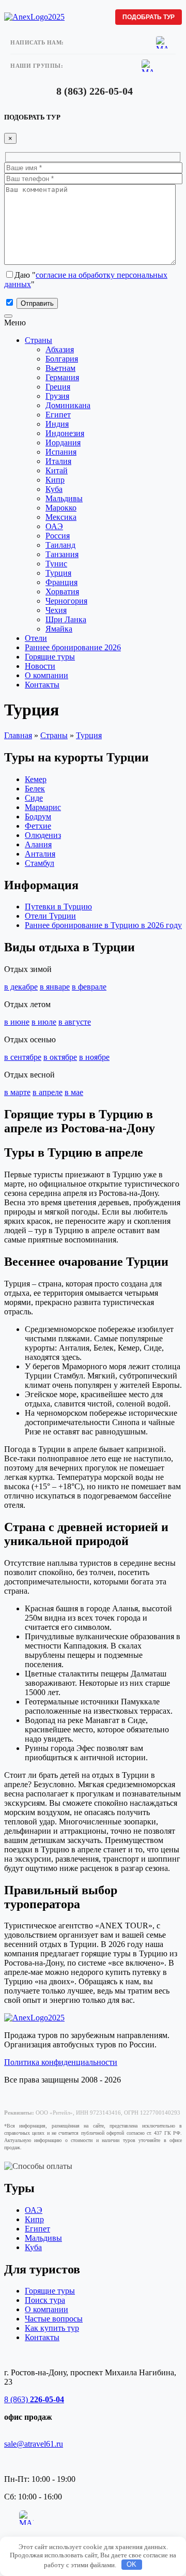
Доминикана (68, 405)
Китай (57, 470)
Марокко (61, 508)
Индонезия (65, 433)
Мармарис (43, 807)
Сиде (34, 798)
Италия (58, 461)
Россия (58, 536)
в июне (17, 1022)
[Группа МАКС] (148, 66)
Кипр (55, 480)
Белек (35, 789)
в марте (17, 1092)
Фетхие (38, 826)
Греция (58, 387)
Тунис (56, 564)
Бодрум (38, 817)
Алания (38, 844)
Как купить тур (52, 2328)
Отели (36, 638)
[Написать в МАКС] (162, 42)
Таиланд (60, 545)
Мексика (61, 517)
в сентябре (23, 1057)
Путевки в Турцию (58, 907)
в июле (44, 1022)
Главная (18, 735)
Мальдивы (64, 498)
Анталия (40, 854)
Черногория (66, 601)
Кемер (36, 779)
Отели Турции (50, 916)
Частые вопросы (54, 2319)
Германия (62, 377)
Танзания (62, 554)
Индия (57, 424)
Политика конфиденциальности (61, 2062)
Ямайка (59, 629)
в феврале (89, 987)
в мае (74, 1092)
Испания (61, 452)
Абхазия (60, 349)
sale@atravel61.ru (34, 2444)
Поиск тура (45, 2300)
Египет (58, 415)
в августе (75, 1022)
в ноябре (94, 1057)
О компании (47, 675)
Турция (58, 573)
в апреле (48, 1092)
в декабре (21, 987)
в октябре (60, 1057)
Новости (40, 666)
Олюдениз (43, 835)
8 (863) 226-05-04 (95, 91)
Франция (61, 582)
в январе (55, 987)
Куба (54, 489)
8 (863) (34, 2399)
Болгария (62, 359)
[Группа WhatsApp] (26, 2533)
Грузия (57, 396)
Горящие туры (50, 657)
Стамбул (40, 863)
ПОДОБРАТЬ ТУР (149, 17)
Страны (38, 340)
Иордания (63, 443)
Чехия (56, 610)
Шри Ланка (66, 619)
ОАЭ (54, 526)
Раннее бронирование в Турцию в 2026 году (103, 925)
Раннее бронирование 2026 (73, 647)
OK (131, 2564)
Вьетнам (60, 368)
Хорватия (62, 591)
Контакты (42, 685)
